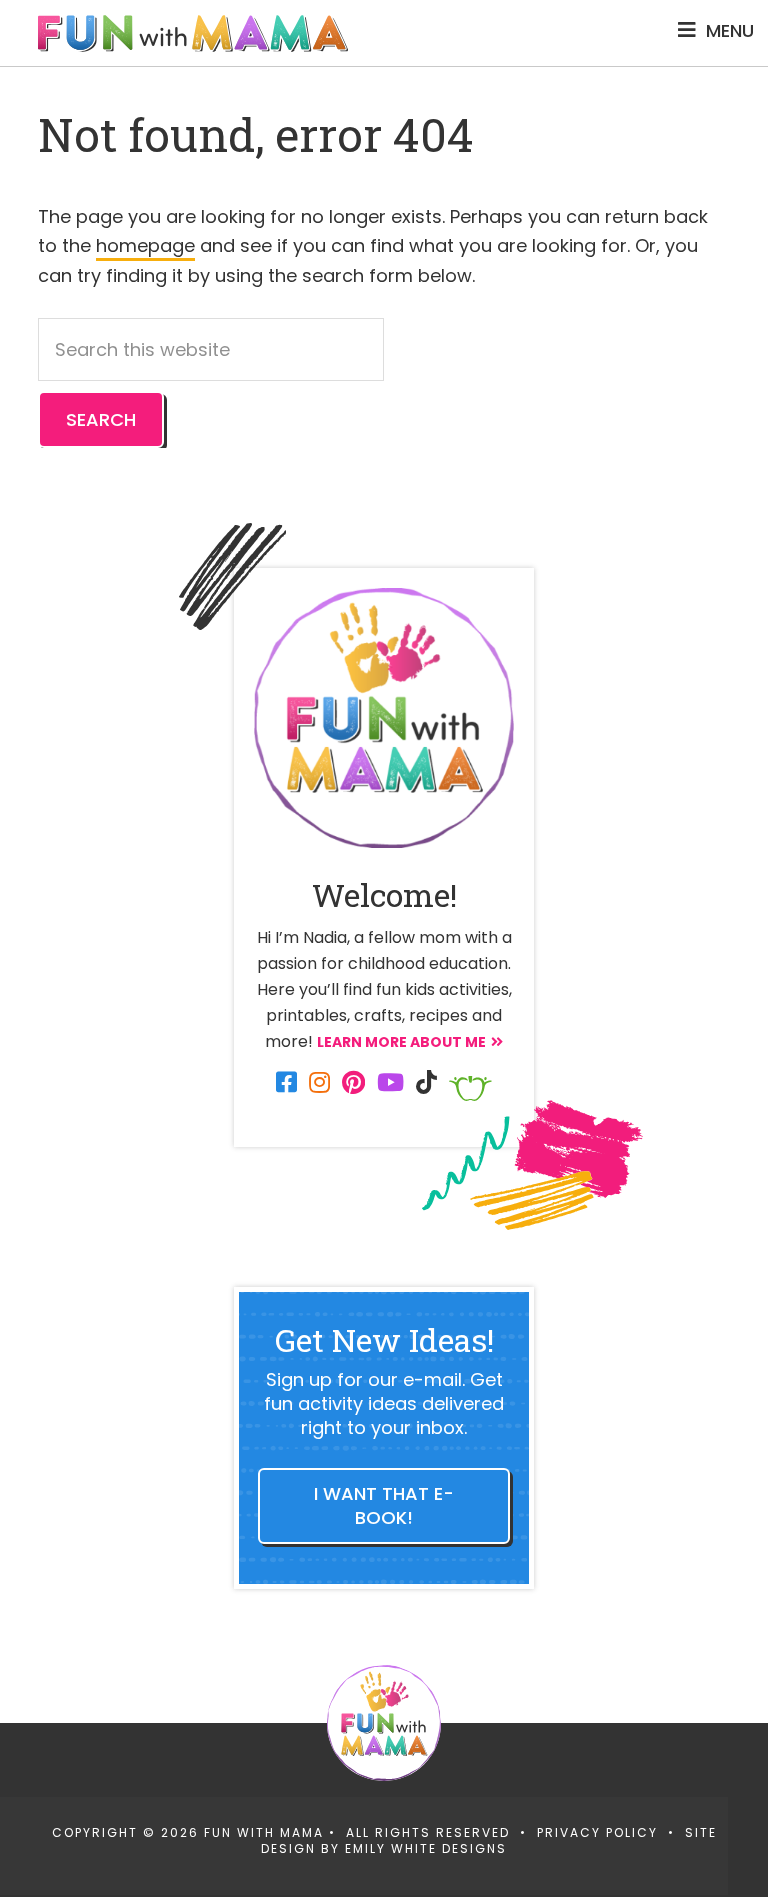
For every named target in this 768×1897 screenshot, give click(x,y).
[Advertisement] (364, 1842)
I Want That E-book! (384, 1505)
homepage (145, 245)
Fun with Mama (193, 33)
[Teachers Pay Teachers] (470, 1088)
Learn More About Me (401, 1042)
